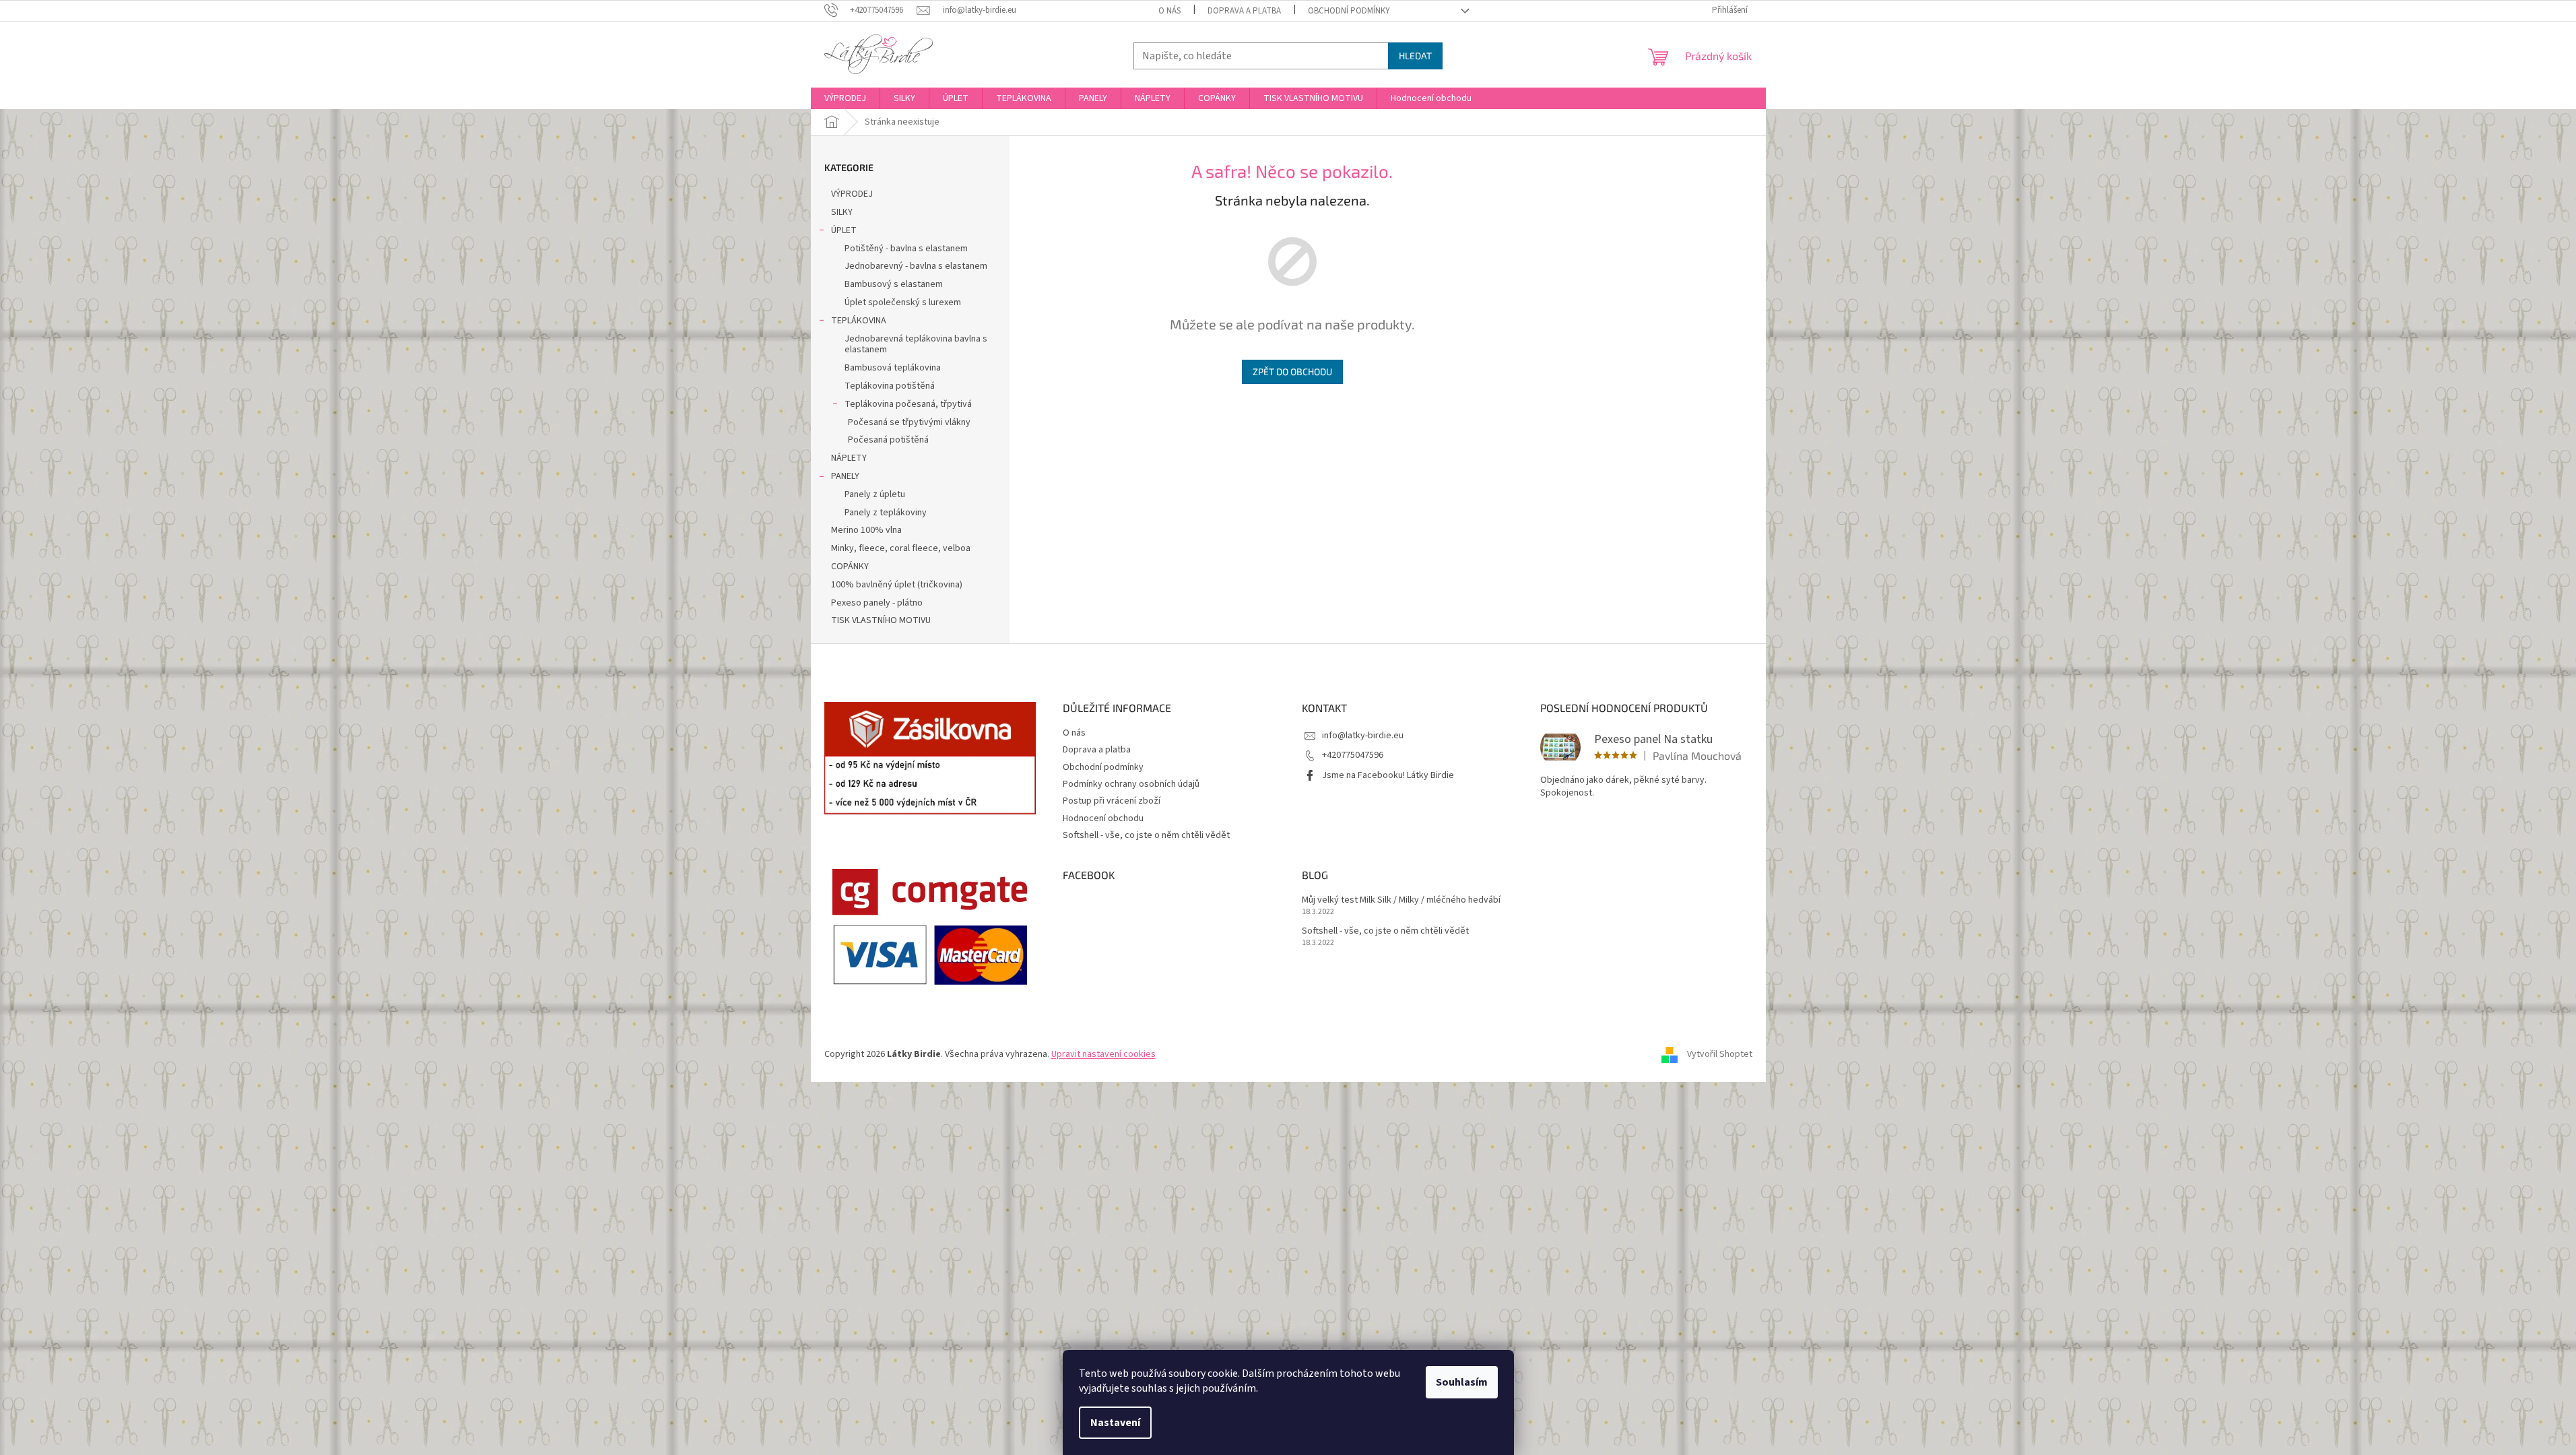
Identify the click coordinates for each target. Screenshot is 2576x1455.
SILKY (842, 212)
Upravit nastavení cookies (1103, 1054)
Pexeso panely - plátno (877, 603)
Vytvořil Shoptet (1720, 1054)
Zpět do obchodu (1292, 371)
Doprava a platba (1244, 11)
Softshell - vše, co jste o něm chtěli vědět (1146, 835)
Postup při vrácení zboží (1112, 801)
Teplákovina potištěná (890, 386)
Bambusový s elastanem (894, 284)
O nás (1169, 11)
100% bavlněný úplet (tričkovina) (897, 585)
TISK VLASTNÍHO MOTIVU (881, 620)
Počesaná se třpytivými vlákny (909, 422)
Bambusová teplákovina (893, 368)
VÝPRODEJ (852, 194)
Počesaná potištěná (888, 440)
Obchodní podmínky (1349, 11)
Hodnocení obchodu (1103, 818)
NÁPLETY (849, 458)
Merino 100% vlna (866, 530)
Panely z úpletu (875, 494)
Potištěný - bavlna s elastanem (906, 249)
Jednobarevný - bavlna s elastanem (916, 266)
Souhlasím (1462, 1382)
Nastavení (1115, 1423)
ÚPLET (844, 230)
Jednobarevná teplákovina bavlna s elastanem (916, 345)
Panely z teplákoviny (886, 513)
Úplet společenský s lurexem (903, 302)
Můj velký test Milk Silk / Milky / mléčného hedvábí (1401, 900)
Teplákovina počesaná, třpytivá (908, 404)
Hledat (1415, 56)
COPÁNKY (850, 567)
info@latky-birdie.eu (1363, 736)
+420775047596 (1353, 755)
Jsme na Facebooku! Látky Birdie (1388, 775)
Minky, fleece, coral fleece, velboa (901, 548)
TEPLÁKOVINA (859, 321)
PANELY (845, 476)
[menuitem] (845, 98)
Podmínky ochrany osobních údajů (1131, 784)
